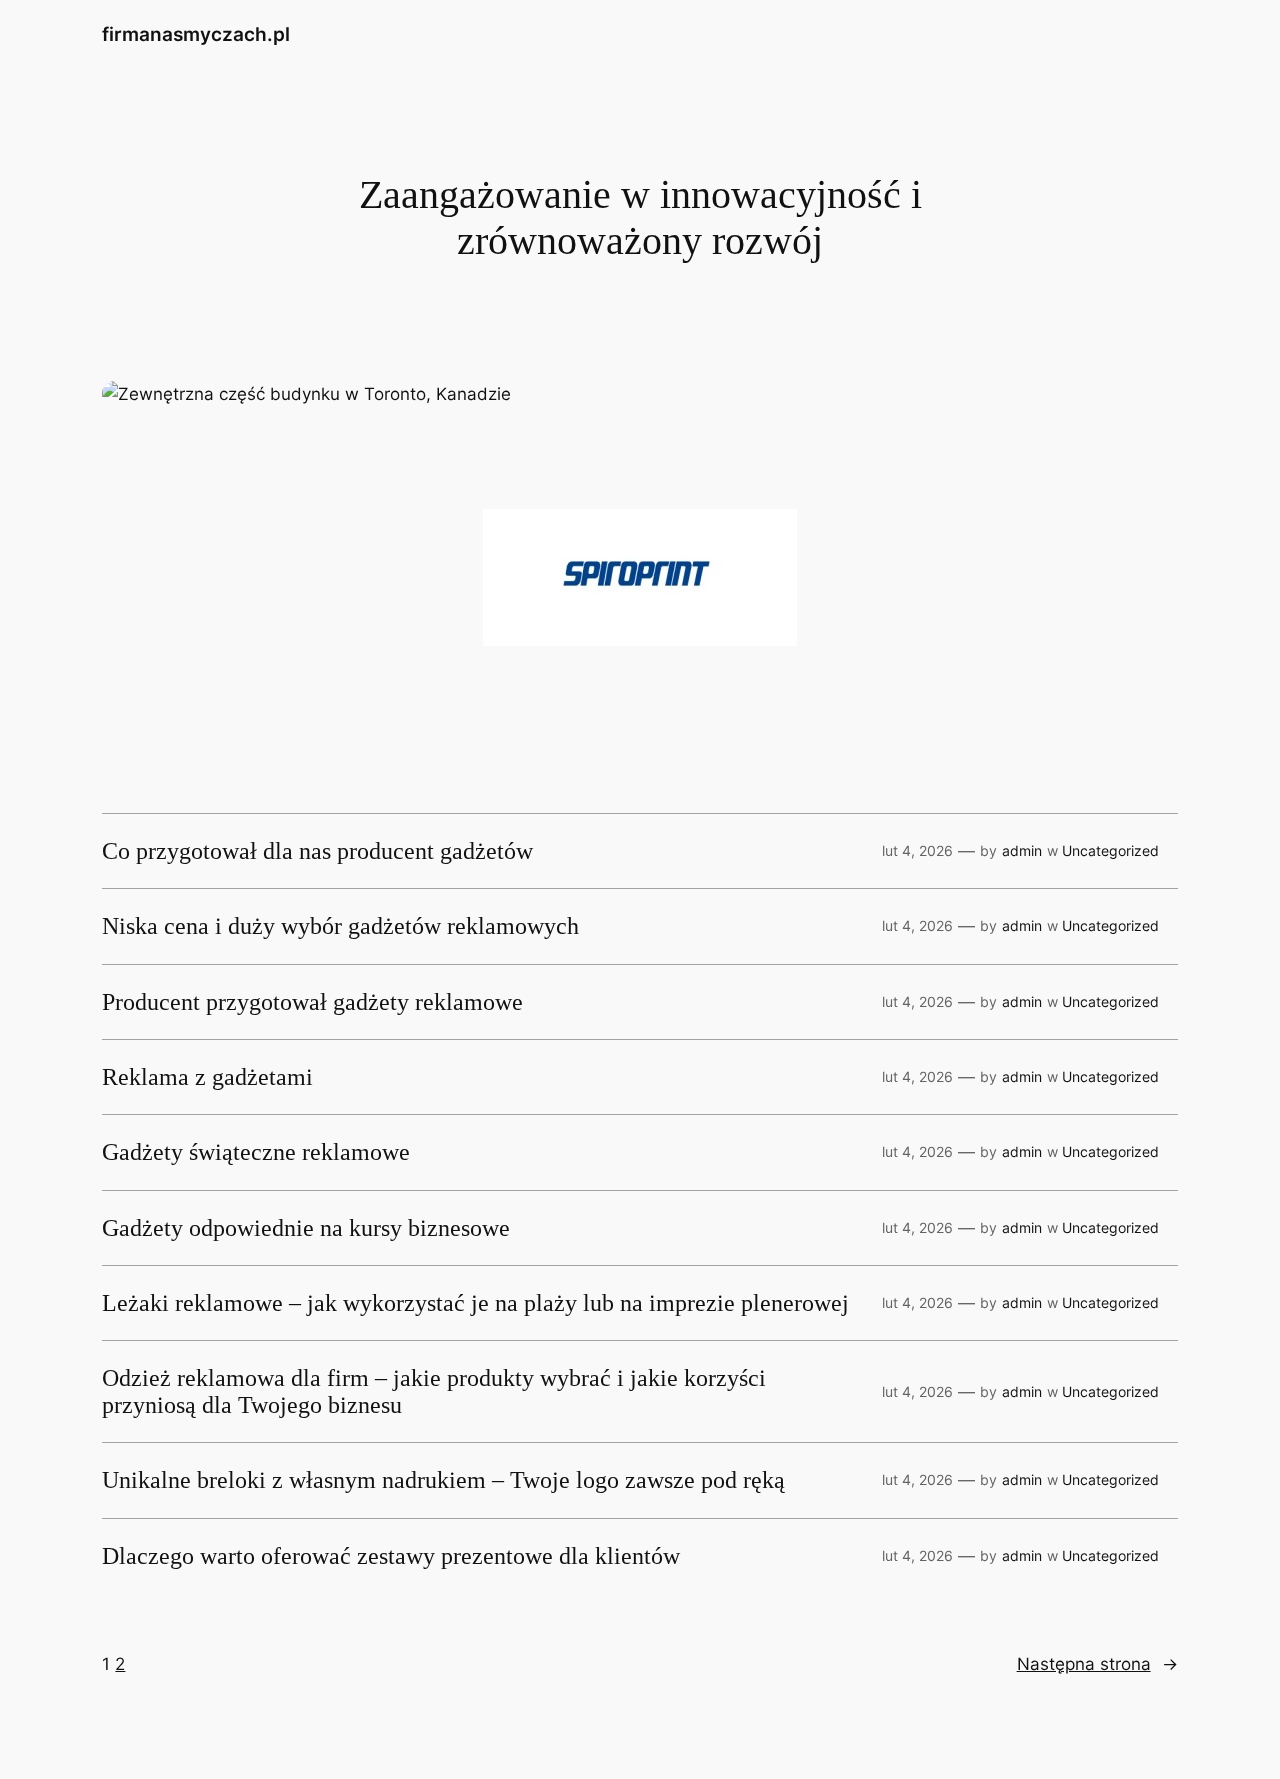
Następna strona (1097, 1664)
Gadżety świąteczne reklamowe (256, 1152)
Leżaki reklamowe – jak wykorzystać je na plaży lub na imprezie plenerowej (475, 1303)
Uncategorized (1110, 850)
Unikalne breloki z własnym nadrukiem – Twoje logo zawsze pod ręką (443, 1480)
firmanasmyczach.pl (196, 34)
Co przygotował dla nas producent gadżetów (317, 851)
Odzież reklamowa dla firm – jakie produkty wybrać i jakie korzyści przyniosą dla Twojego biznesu (434, 1391)
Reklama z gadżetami (207, 1077)
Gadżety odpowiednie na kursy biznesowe (306, 1228)
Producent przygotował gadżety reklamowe (312, 1002)
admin (1022, 850)
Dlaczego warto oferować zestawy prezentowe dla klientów (391, 1556)
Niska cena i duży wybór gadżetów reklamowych (340, 926)
